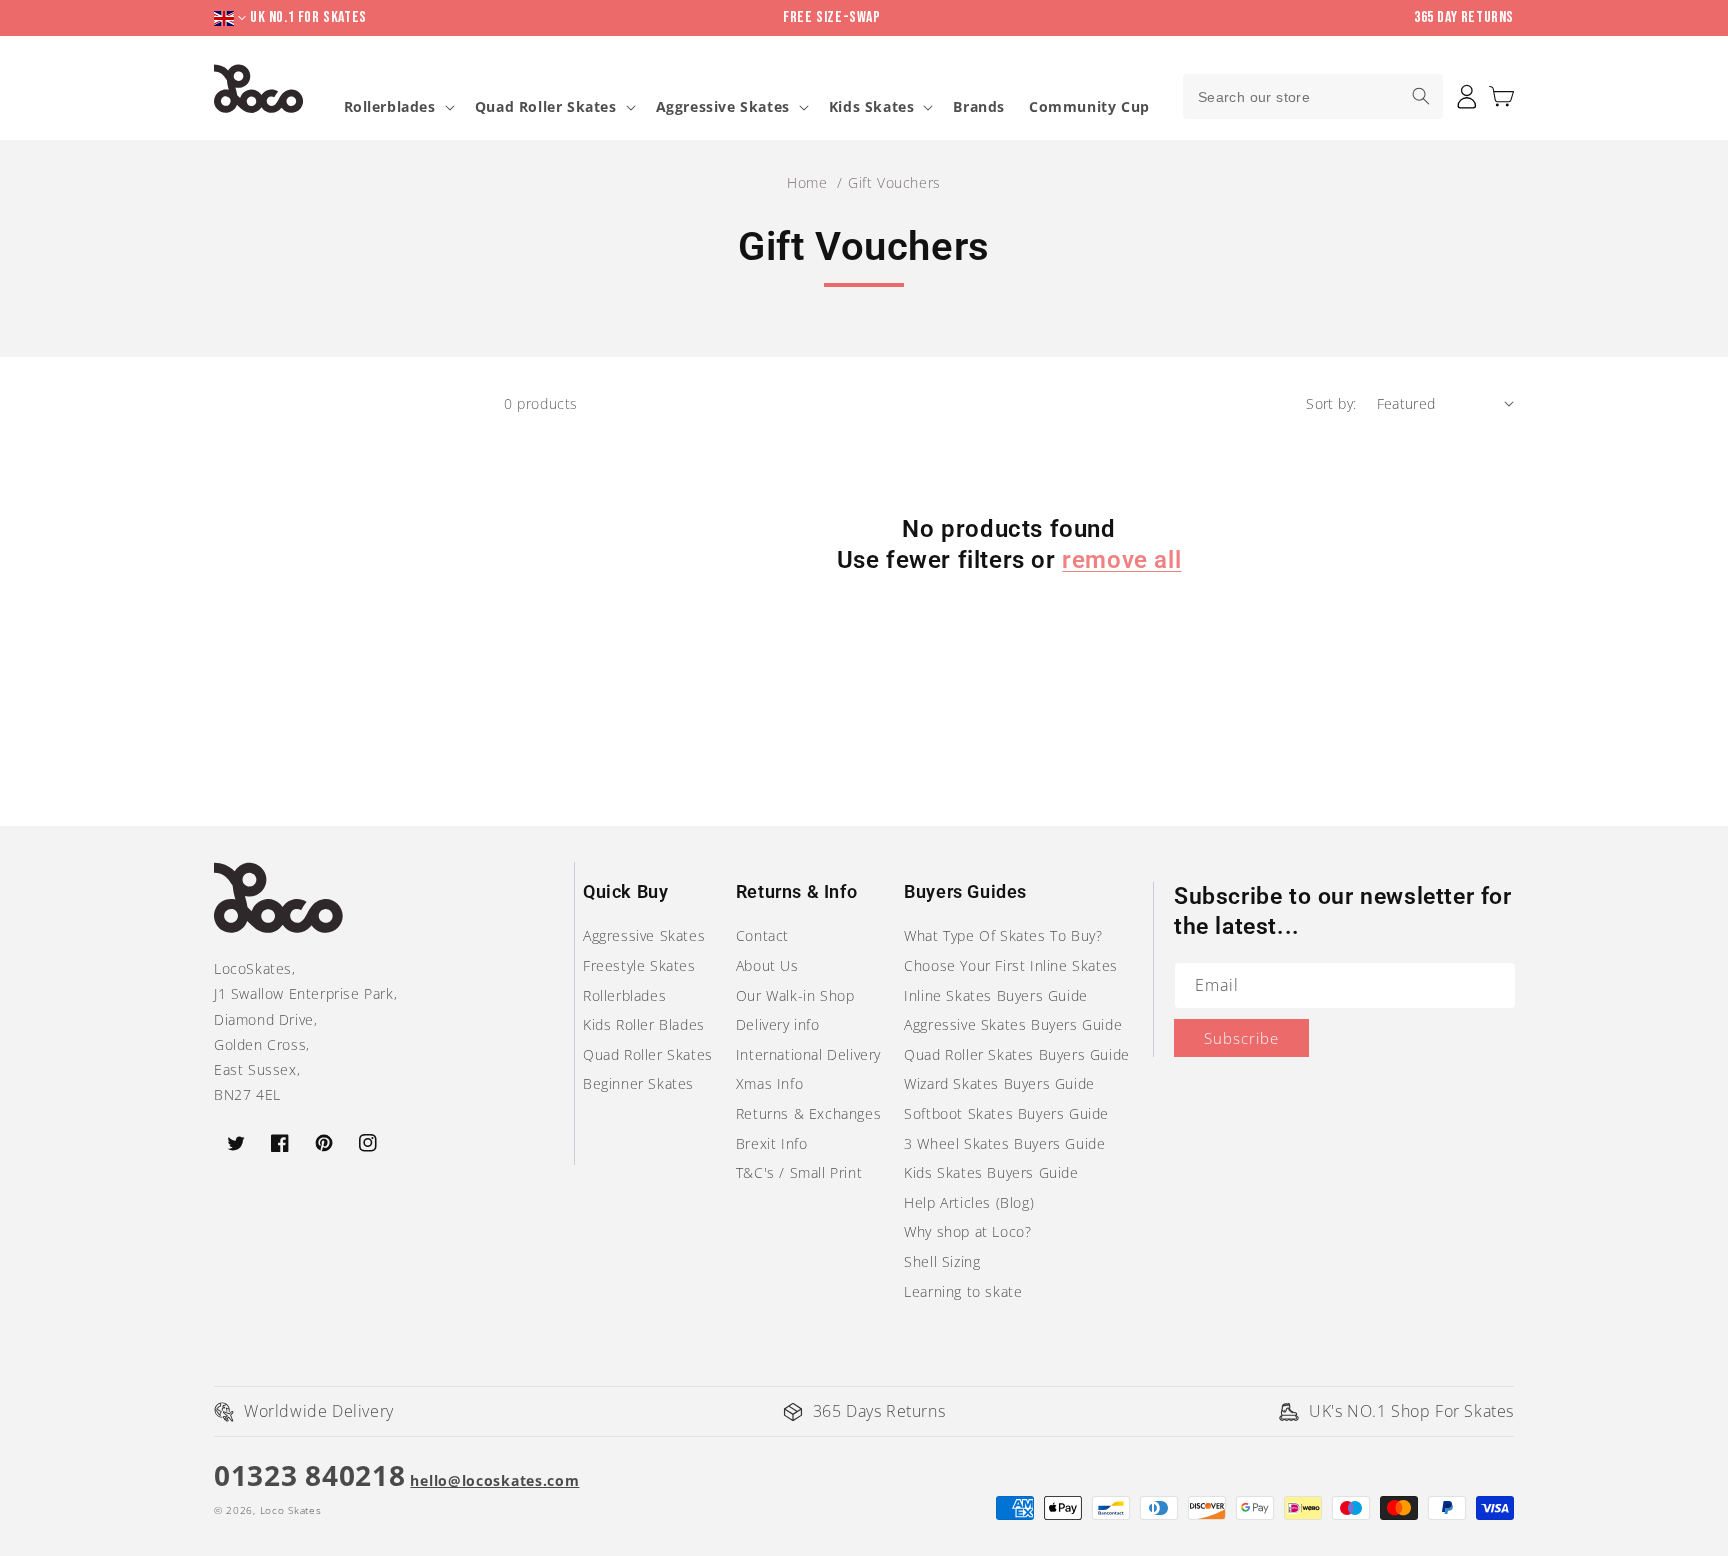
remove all (1121, 560)
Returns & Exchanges (808, 1113)
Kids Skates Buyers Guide (991, 1172)
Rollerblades (390, 107)
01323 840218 (309, 1475)
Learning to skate (963, 1291)
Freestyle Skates (639, 965)
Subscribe (1241, 1038)
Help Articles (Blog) (969, 1202)
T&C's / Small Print (799, 1172)
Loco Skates (291, 1510)
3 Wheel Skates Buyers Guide (1004, 1143)
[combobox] (1313, 96)
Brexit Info (772, 1143)
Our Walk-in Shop (795, 995)
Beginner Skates (638, 1083)
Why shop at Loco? (967, 1231)
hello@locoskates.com (494, 1480)
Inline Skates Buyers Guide (996, 995)
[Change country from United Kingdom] (232, 18)
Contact (762, 935)
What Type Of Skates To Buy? (1003, 935)
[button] (1501, 96)
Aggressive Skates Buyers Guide (1013, 1024)
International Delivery (808, 1054)
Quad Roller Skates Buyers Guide (1017, 1054)
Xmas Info (769, 1083)
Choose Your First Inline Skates (1011, 965)
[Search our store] (1421, 96)
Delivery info (778, 1024)
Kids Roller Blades (644, 1024)
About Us (767, 965)
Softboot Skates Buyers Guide (1006, 1113)
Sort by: (1331, 403)
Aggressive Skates (723, 107)
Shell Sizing (942, 1261)
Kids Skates (872, 107)
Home (807, 182)
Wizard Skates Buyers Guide (999, 1083)
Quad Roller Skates (546, 107)
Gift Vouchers (894, 182)
